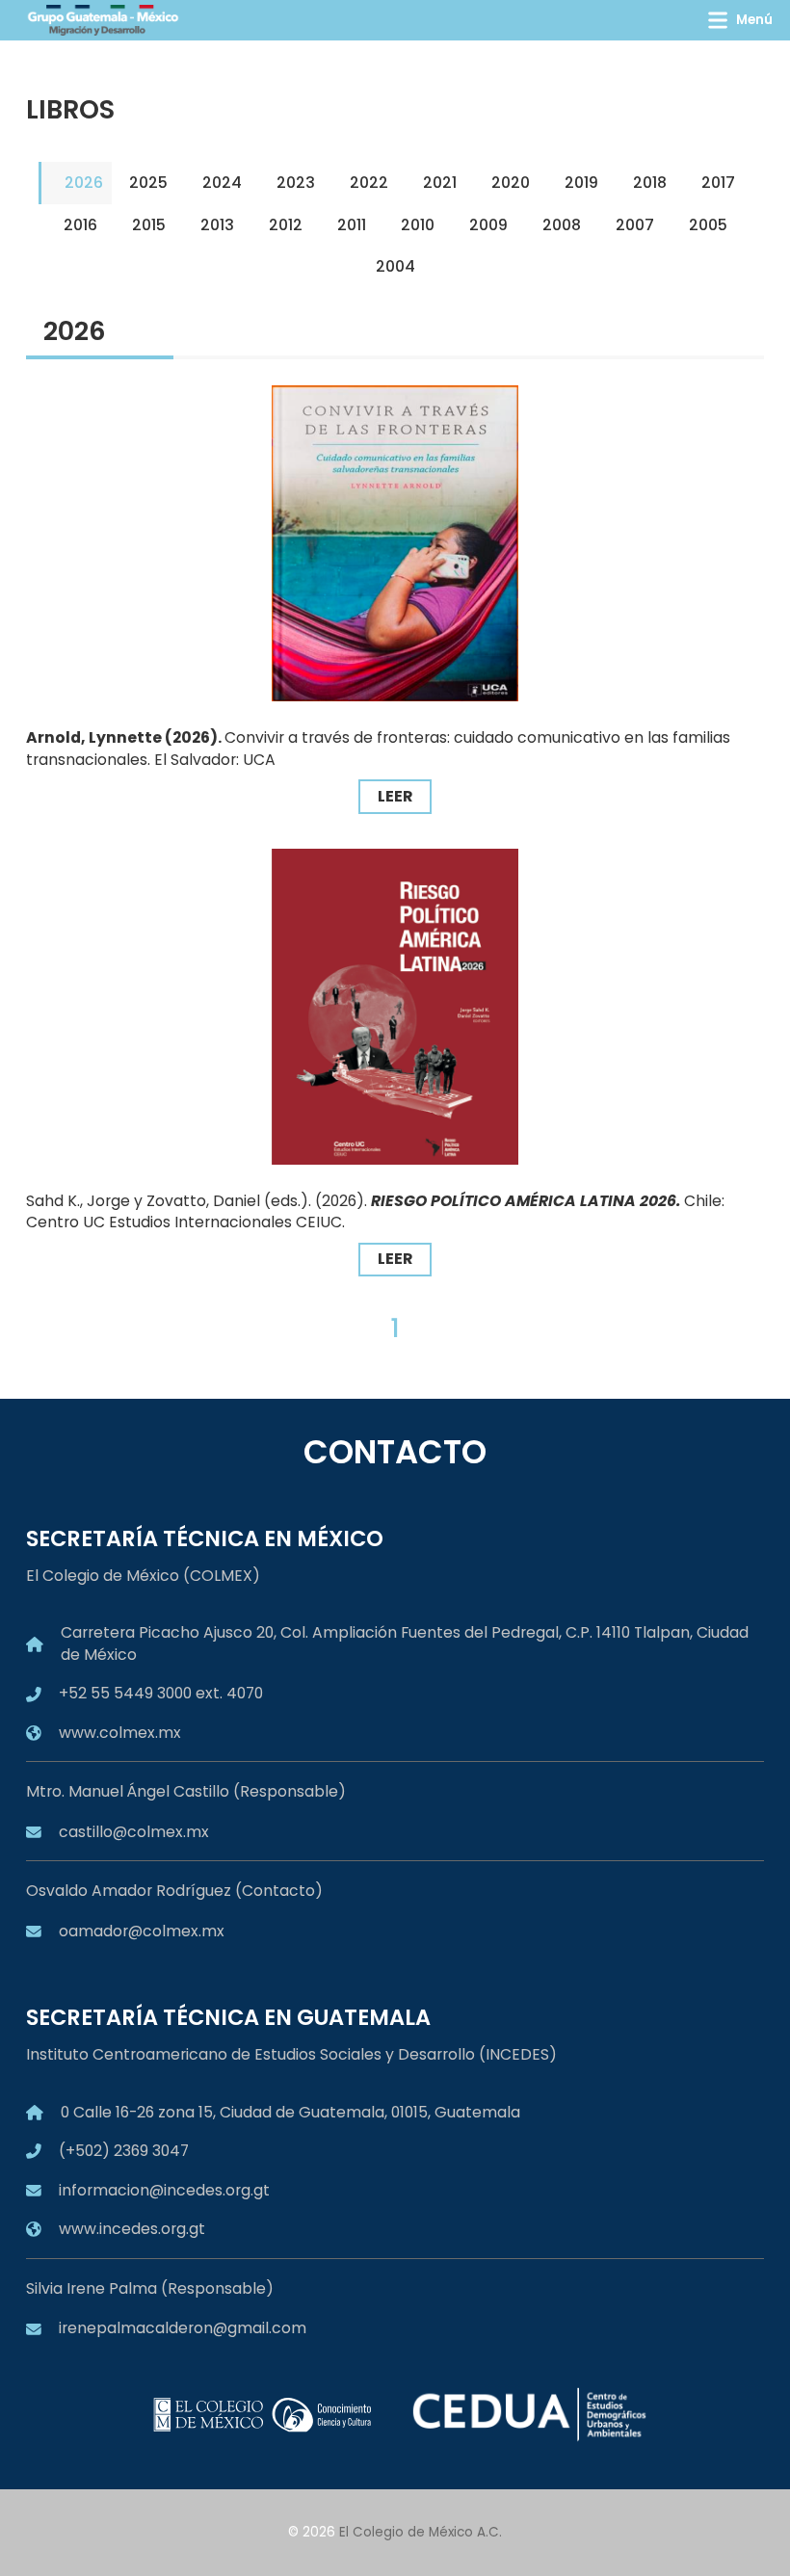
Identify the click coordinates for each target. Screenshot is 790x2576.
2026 (84, 183)
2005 (708, 225)
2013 (217, 225)
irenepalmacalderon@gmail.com (183, 2328)
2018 (650, 183)
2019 (581, 183)
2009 (488, 225)
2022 (369, 183)
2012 (286, 225)
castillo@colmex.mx (134, 1832)
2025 (148, 183)
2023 (296, 183)
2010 (418, 225)
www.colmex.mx (120, 1733)
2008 (562, 225)
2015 (149, 225)
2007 (635, 225)
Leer (395, 796)
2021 (440, 183)
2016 (80, 225)
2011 (352, 225)
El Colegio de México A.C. (421, 2532)
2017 (718, 183)
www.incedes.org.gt (132, 2229)
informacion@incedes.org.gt (164, 2190)
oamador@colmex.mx (142, 1931)
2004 (395, 266)
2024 (222, 183)
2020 (511, 183)
